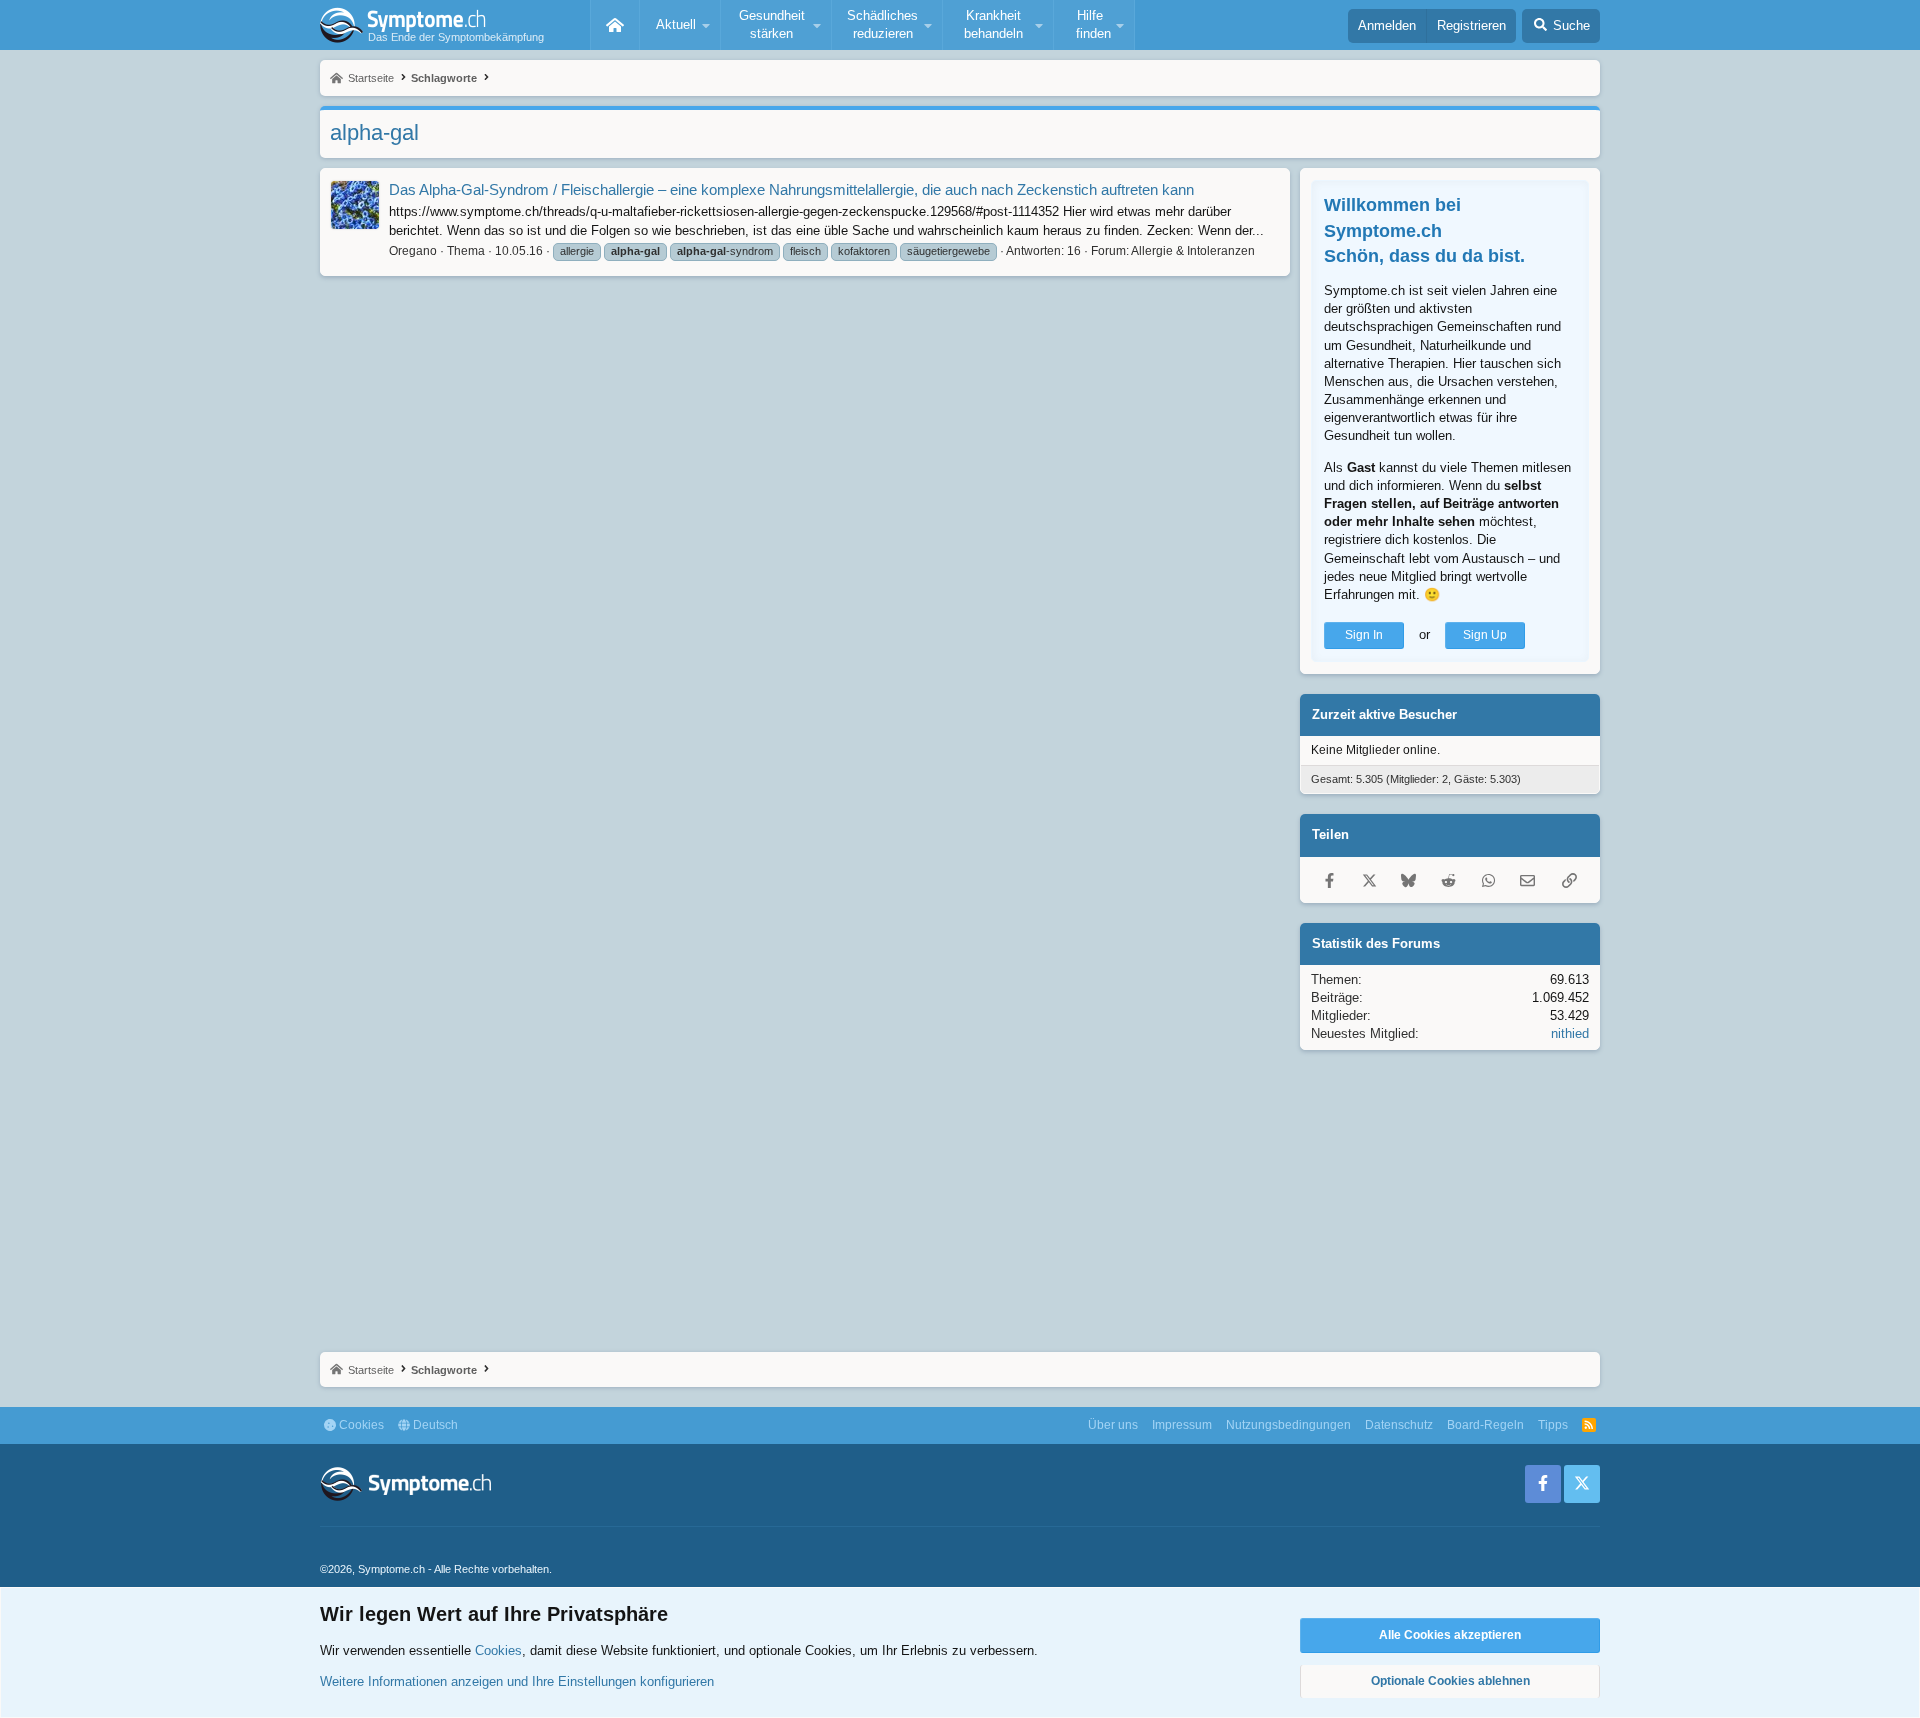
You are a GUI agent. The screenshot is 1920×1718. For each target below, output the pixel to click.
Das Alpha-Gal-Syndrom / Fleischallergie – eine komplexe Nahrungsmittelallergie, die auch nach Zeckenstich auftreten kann (791, 189)
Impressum (1182, 1425)
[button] (680, 25)
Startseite (615, 25)
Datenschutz (1399, 1425)
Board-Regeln (1485, 1425)
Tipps (1553, 1425)
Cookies (360, 1425)
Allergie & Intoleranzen (1193, 251)
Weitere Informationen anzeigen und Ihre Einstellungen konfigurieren (517, 1681)
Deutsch (434, 1425)
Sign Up (1485, 635)
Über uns (1113, 1425)
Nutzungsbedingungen (1288, 1425)
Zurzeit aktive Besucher (1384, 714)
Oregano (413, 251)
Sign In (1364, 635)
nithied (1570, 1033)
